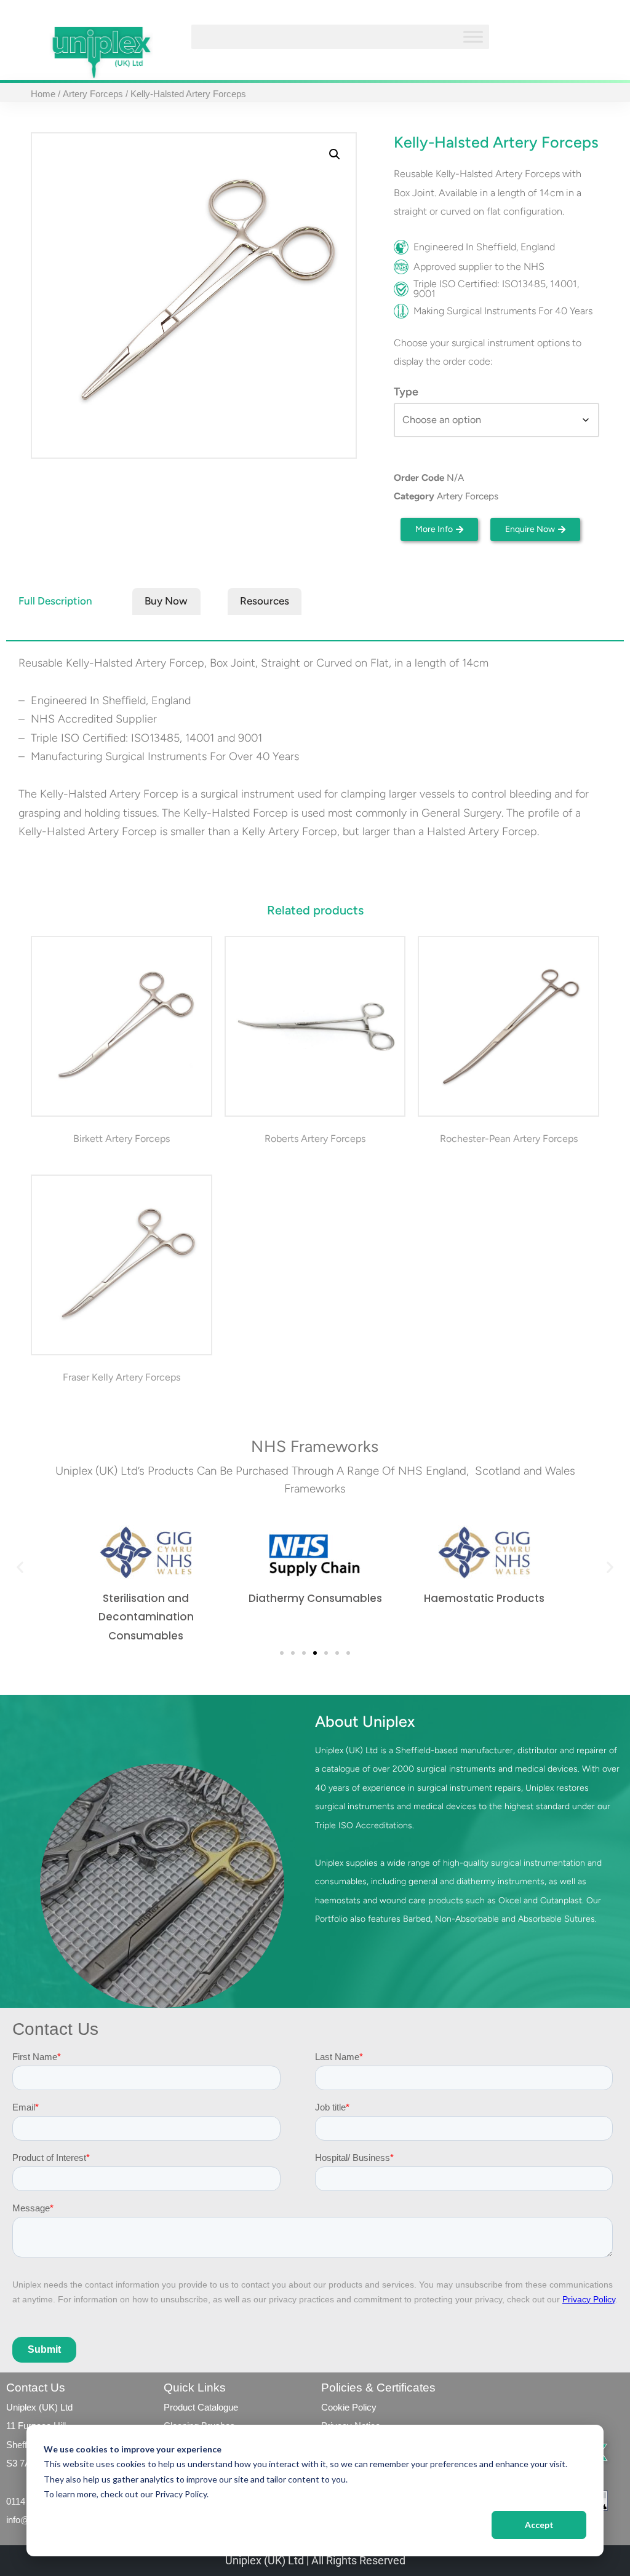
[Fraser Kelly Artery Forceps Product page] (122, 1265)
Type (406, 392)
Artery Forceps (93, 94)
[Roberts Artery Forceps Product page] (315, 1027)
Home (43, 94)
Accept (539, 2525)
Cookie (335, 2407)
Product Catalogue (201, 2407)
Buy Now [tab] (166, 601)
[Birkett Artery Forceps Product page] (122, 1027)
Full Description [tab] (55, 601)
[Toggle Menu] (473, 37)
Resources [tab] (265, 601)
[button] (335, 154)
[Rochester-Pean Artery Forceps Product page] (508, 1027)
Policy (363, 2407)
